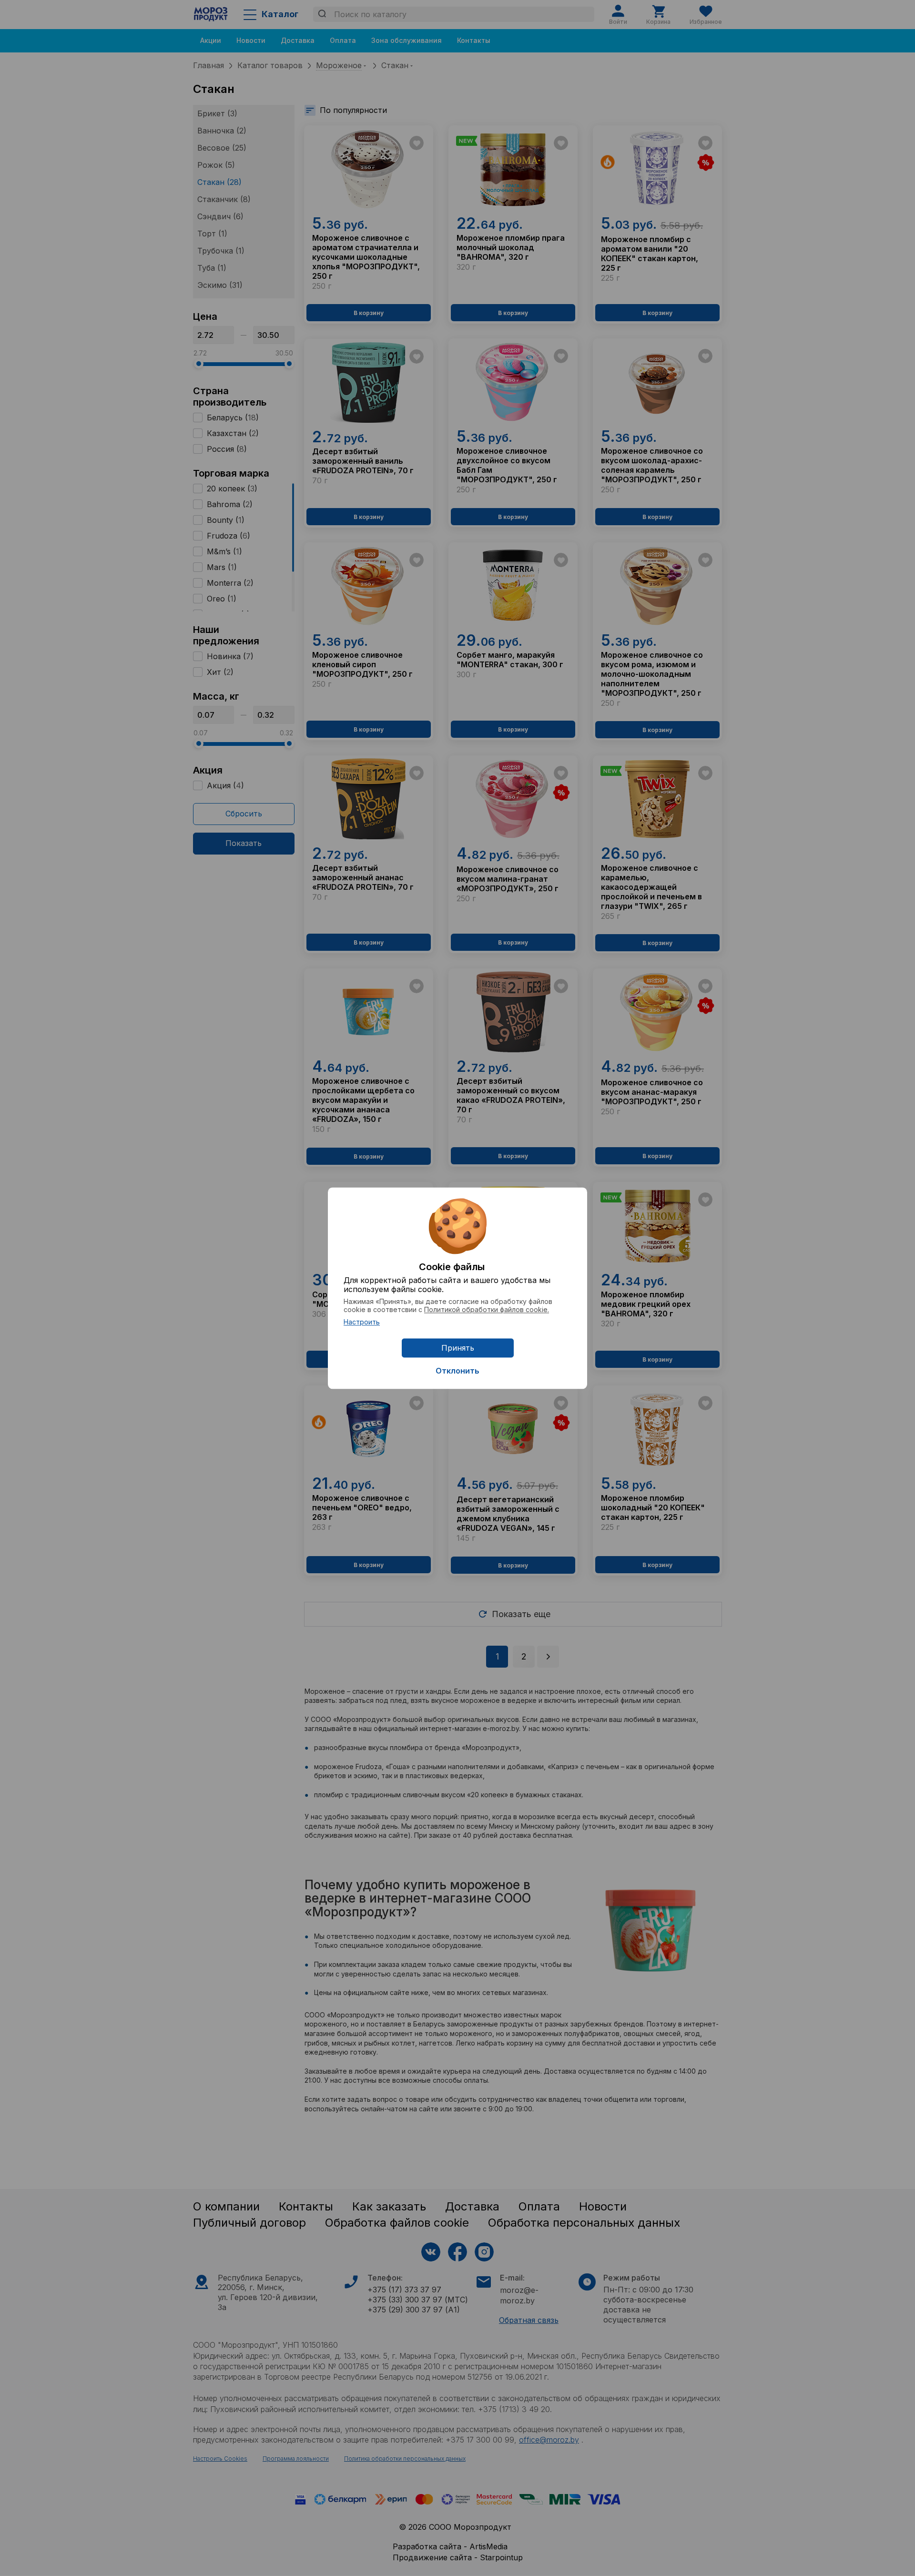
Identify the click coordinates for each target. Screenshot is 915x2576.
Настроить (362, 1322)
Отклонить (457, 1371)
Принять (458, 1348)
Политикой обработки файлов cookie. (487, 1309)
